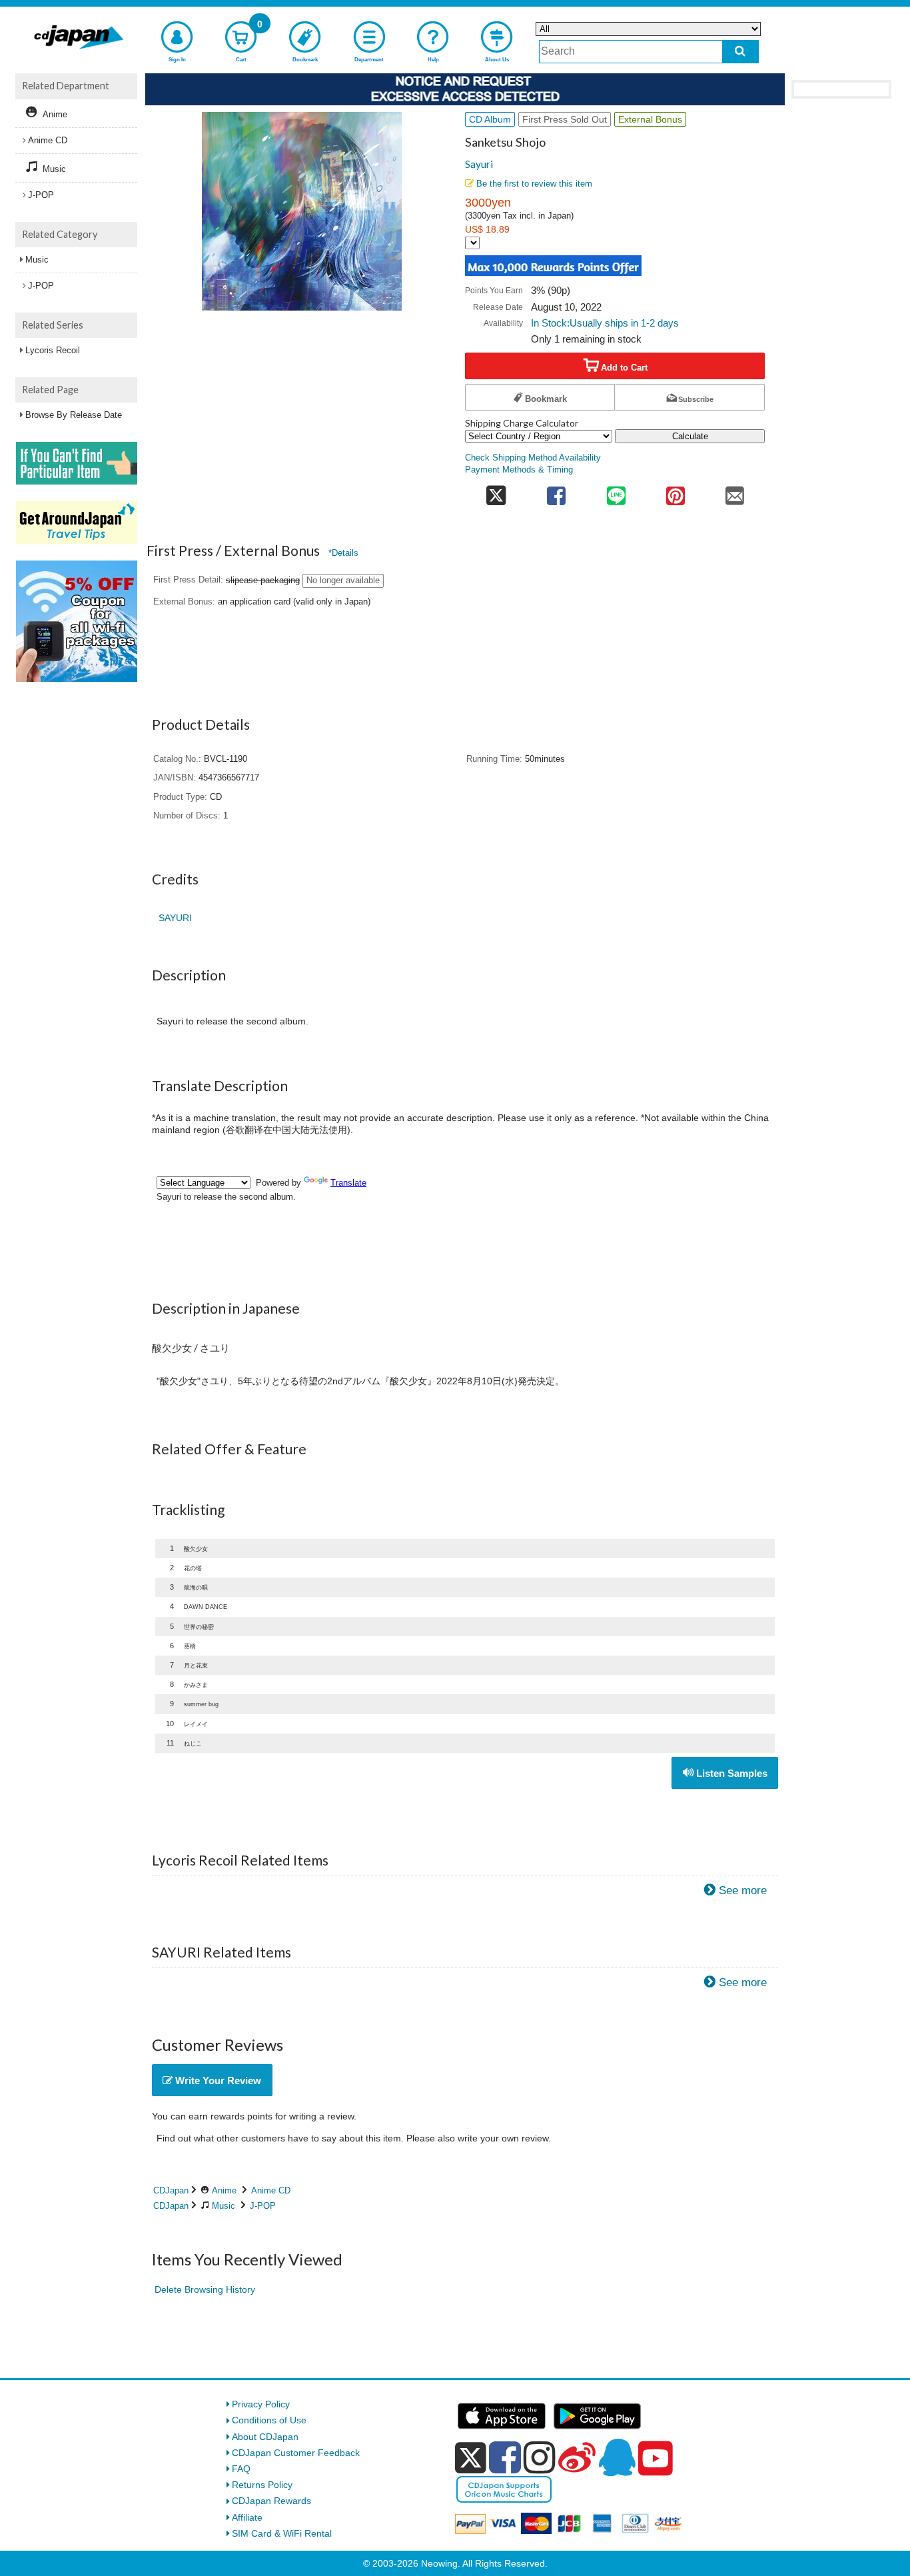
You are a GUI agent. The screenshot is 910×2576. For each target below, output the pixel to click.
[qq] (617, 2457)
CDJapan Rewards (271, 2501)
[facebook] (505, 2457)
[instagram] (540, 2457)
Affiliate (247, 2517)
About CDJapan (265, 2437)
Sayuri (479, 164)
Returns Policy (262, 2485)
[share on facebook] (557, 492)
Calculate (690, 436)
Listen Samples (730, 1773)
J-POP (263, 2206)
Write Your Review (217, 2080)
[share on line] (616, 492)
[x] (471, 2458)
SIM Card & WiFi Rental (282, 2533)
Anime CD (271, 2190)
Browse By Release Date (74, 415)
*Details (343, 553)
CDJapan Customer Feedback (296, 2453)
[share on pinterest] (675, 492)
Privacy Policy (261, 2404)
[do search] (740, 52)
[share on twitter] (496, 492)
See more (743, 1891)
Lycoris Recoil (53, 350)
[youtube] (656, 2459)
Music (224, 2206)
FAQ (241, 2469)
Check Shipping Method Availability (533, 458)
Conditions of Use (269, 2420)
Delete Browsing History (205, 2289)
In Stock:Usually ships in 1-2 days (605, 323)
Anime (224, 2190)
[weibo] (577, 2457)
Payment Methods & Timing (519, 470)
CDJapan (171, 2190)
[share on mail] (735, 492)
